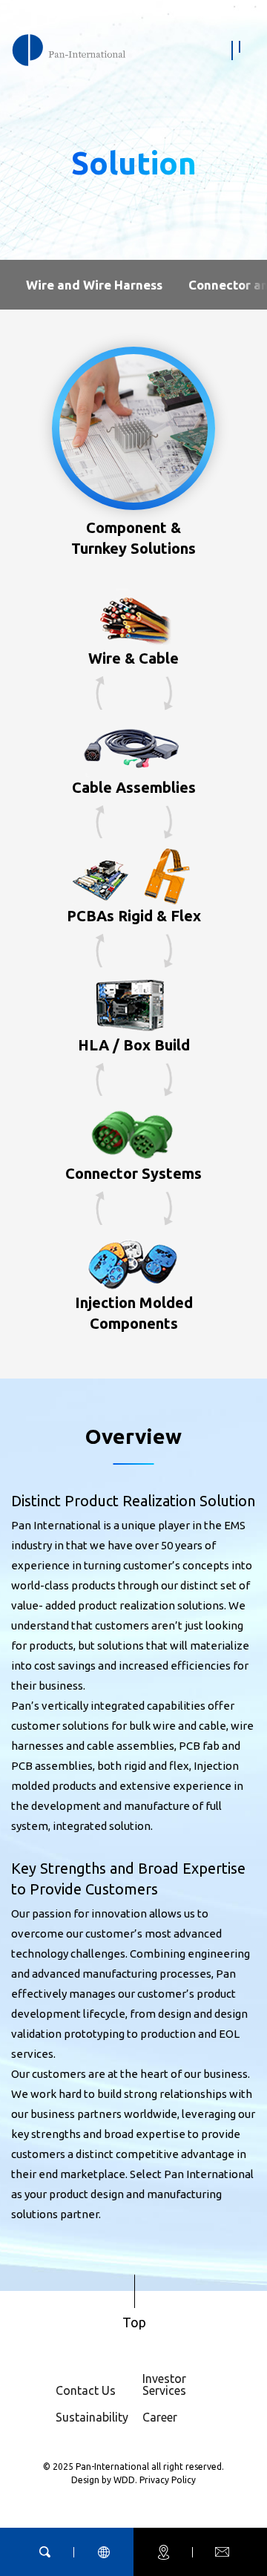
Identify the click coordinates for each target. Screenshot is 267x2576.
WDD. (126, 2480)
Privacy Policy (168, 2480)
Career (160, 2417)
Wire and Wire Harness (94, 285)
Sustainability (92, 2417)
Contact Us (86, 2390)
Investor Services (164, 2384)
